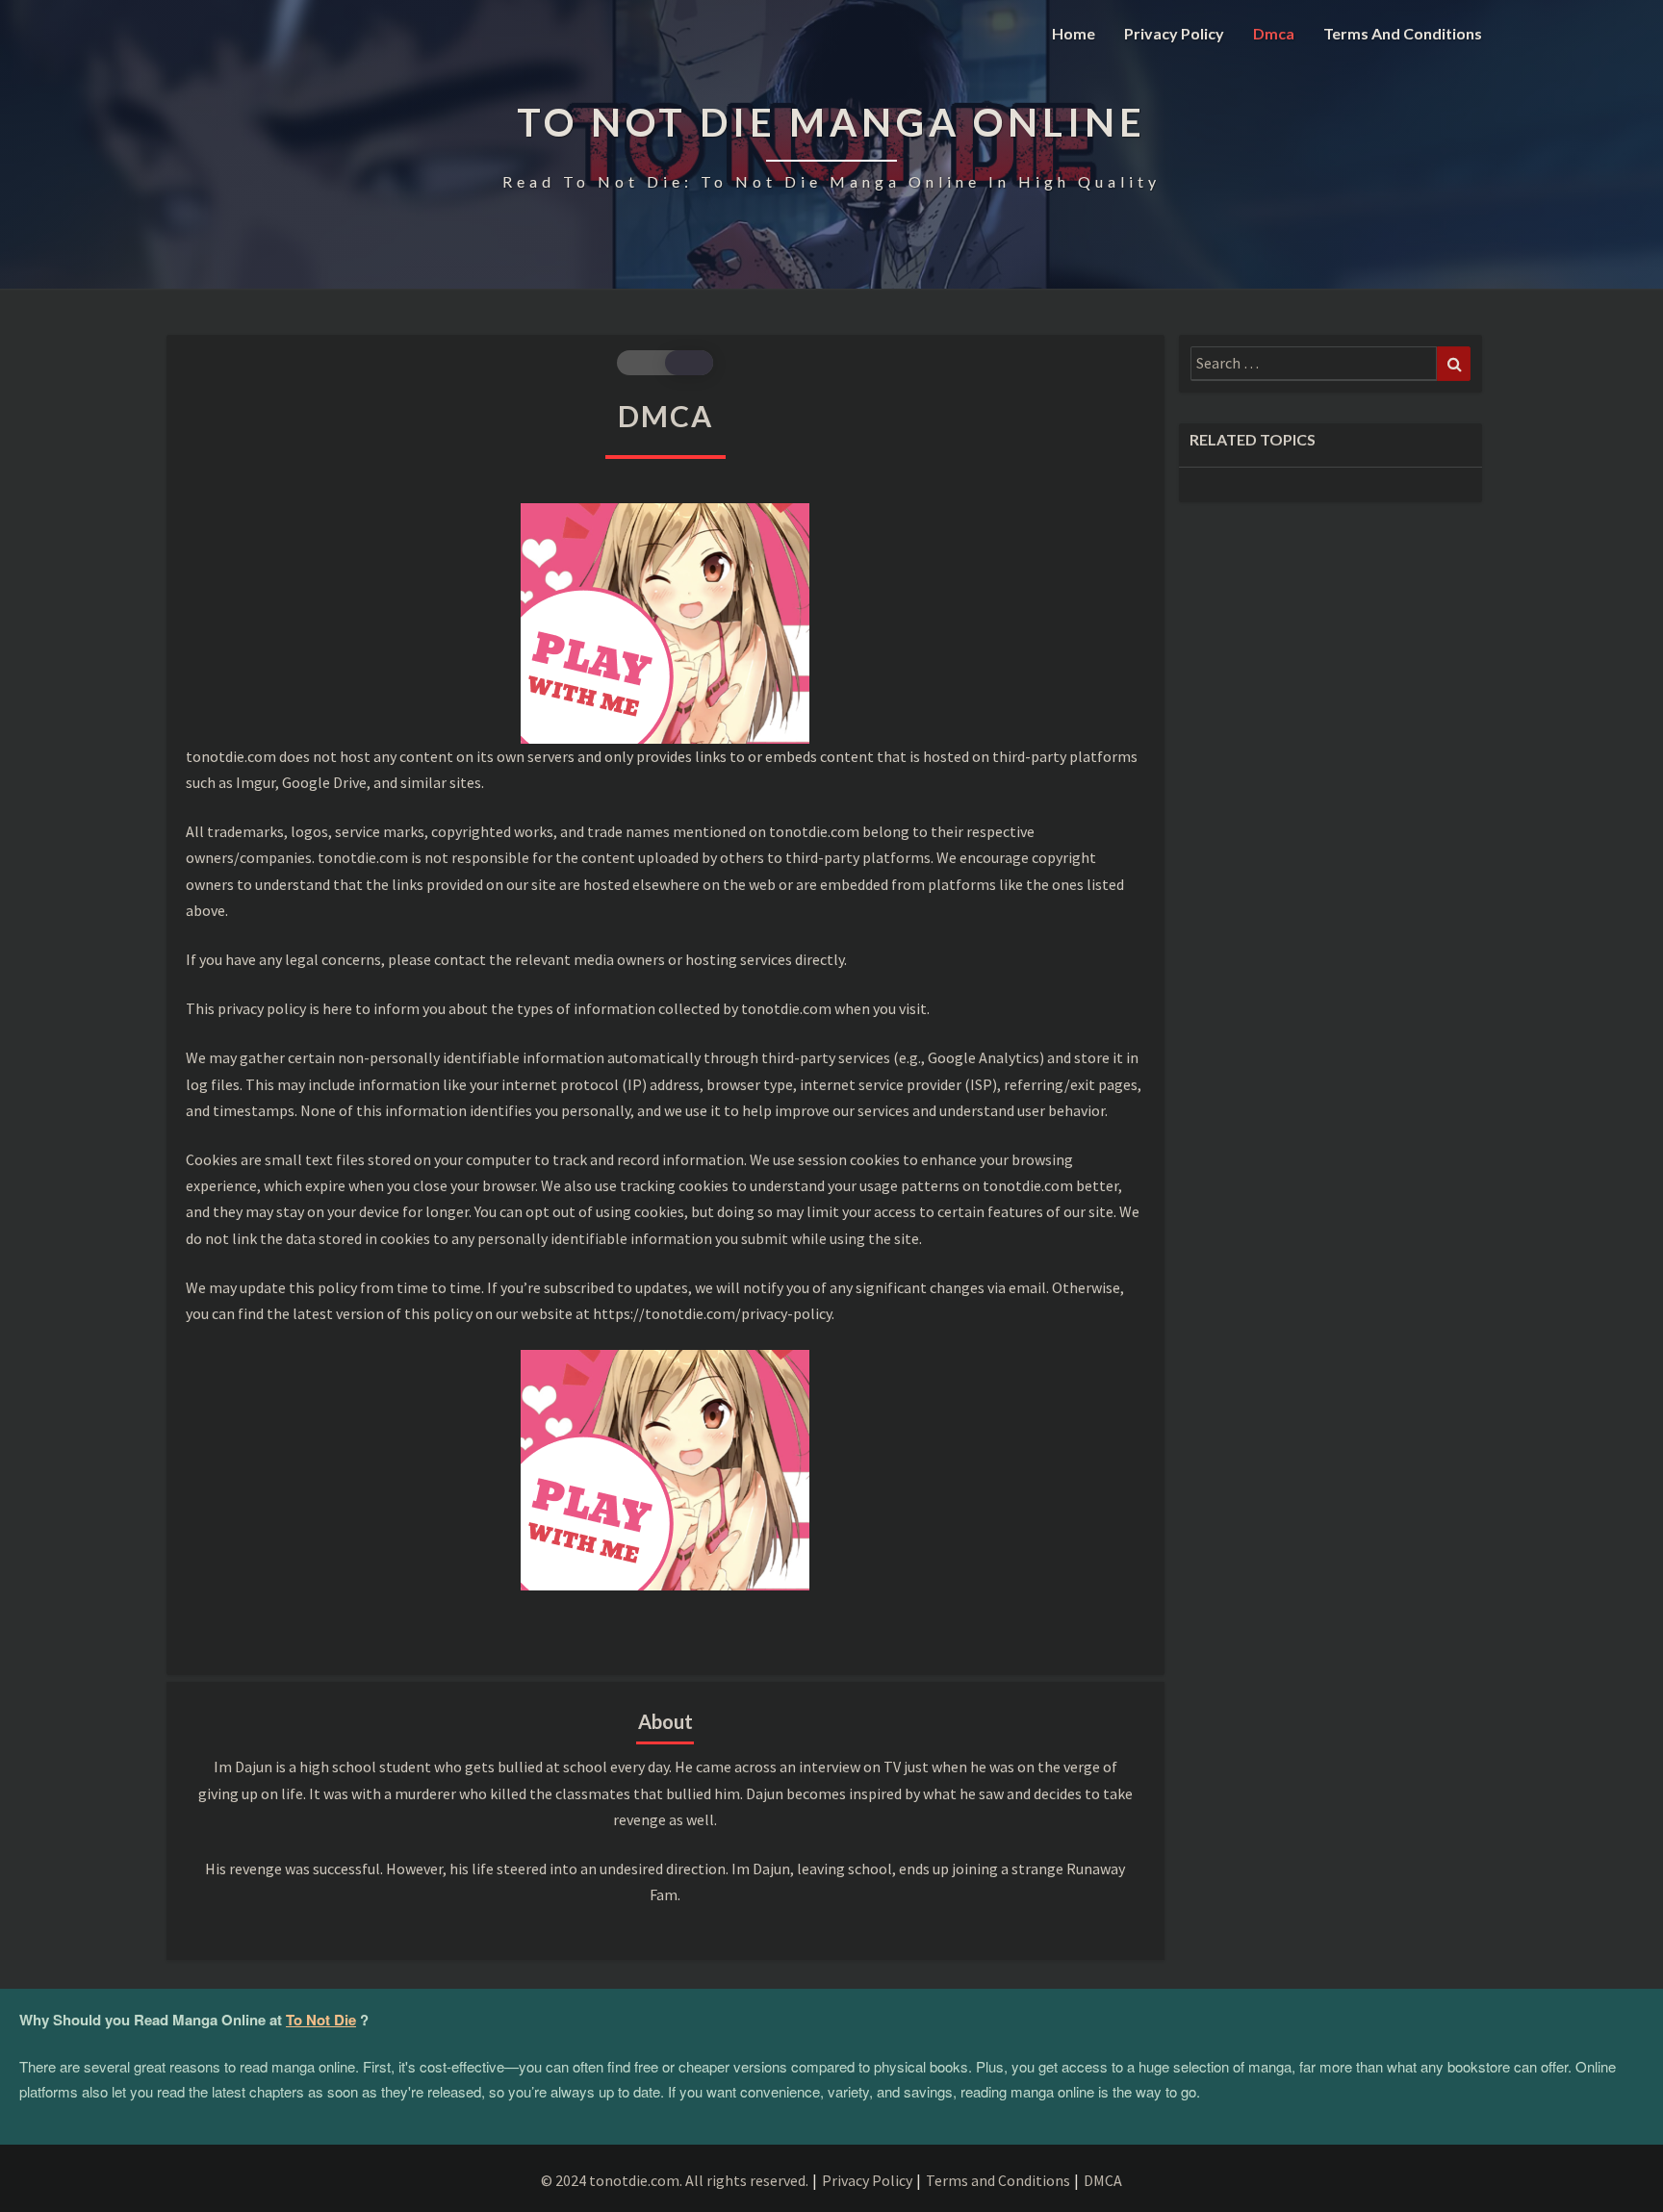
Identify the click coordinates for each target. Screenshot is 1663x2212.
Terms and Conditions (1403, 33)
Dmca (1274, 33)
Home (1074, 33)
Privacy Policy (1174, 33)
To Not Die (321, 2020)
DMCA (1103, 2180)
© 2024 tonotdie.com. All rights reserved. (675, 2180)
